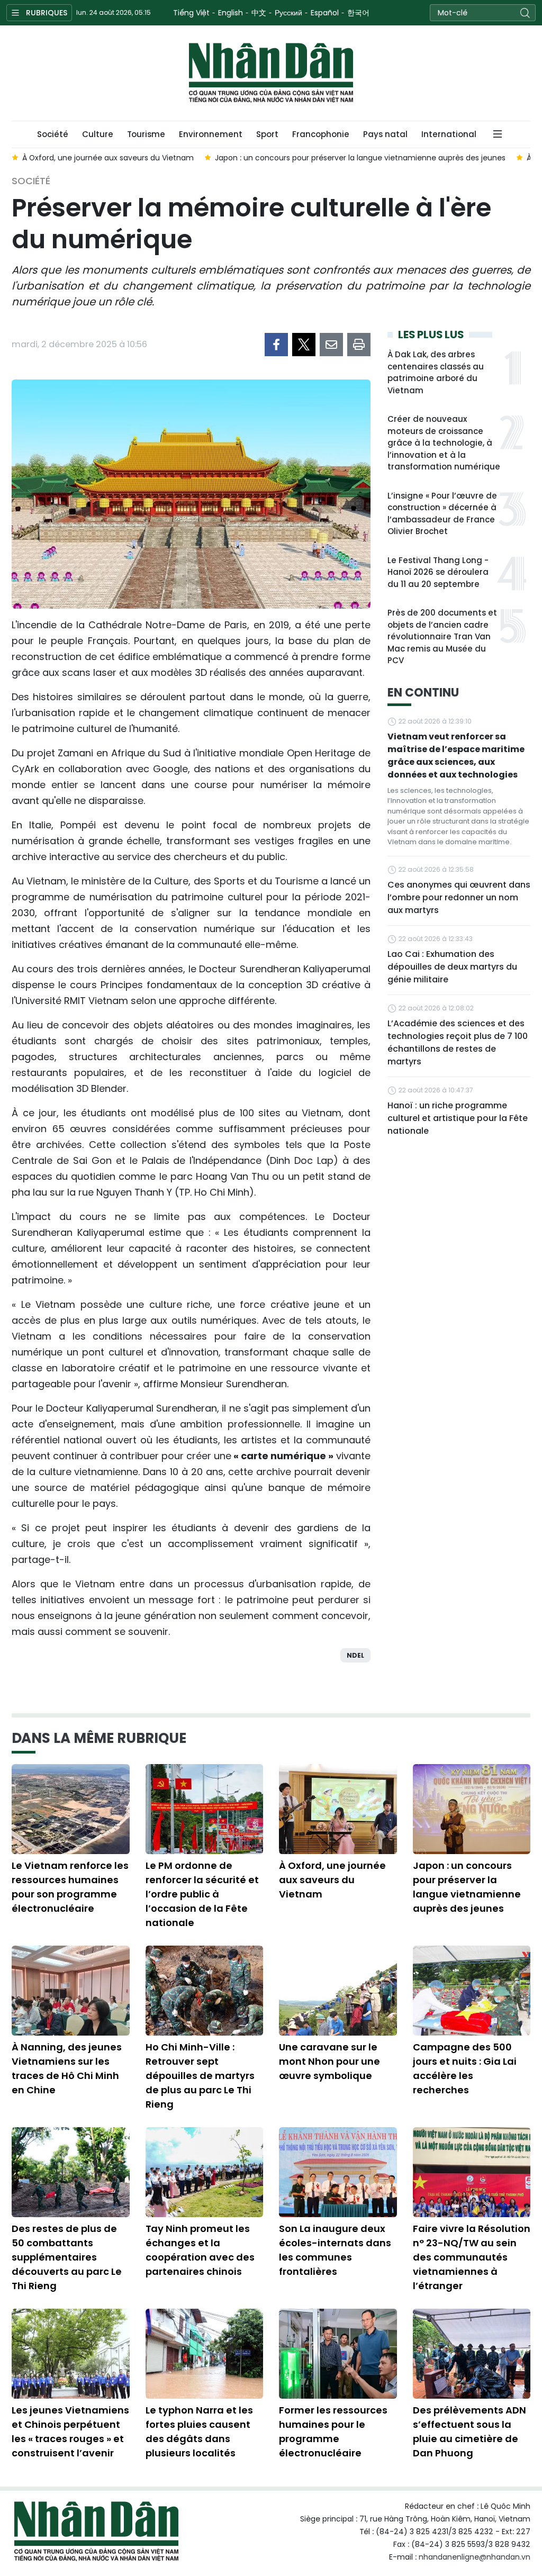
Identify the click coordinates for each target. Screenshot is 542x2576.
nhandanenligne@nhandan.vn (475, 2557)
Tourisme (146, 134)
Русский (288, 13)
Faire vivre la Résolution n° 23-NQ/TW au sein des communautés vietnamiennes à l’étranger (472, 2257)
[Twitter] (304, 345)
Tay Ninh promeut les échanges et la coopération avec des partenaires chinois (200, 2250)
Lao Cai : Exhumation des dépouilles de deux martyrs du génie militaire (452, 967)
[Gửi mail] (331, 345)
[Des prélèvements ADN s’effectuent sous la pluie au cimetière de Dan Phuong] (472, 2354)
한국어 (358, 13)
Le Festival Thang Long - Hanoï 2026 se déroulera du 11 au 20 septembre (438, 572)
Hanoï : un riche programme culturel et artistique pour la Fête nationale (458, 1118)
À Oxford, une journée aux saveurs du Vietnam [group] (108, 158)
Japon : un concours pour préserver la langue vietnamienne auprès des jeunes (467, 1887)
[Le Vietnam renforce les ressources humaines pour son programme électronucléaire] (71, 1809)
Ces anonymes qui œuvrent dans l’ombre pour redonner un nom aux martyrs (459, 897)
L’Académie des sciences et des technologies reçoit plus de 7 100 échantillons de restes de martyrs (458, 1042)
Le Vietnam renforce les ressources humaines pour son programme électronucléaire (70, 1887)
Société (53, 134)
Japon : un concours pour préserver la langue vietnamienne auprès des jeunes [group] (360, 158)
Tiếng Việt (191, 13)
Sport (267, 134)
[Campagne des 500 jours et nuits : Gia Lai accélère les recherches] (472, 1991)
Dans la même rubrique (99, 1738)
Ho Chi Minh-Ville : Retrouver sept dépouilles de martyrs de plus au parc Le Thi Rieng (200, 2076)
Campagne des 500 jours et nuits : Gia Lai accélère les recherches (465, 2068)
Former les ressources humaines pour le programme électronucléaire (333, 2432)
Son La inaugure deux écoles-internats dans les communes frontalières (335, 2250)
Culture (98, 134)
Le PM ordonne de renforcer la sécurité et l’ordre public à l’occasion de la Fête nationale (202, 1894)
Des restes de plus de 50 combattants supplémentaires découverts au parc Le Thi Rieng (67, 2257)
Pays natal (385, 134)
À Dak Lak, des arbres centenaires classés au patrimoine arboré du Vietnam (436, 372)
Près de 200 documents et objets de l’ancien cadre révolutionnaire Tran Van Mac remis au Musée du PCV (442, 636)
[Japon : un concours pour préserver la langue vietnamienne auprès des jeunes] (472, 1809)
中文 (259, 13)
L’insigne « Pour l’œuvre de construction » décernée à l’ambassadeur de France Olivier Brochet (442, 514)
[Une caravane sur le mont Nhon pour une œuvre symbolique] (338, 1991)
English (231, 13)
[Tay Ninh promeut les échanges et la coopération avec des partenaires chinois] (205, 2172)
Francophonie (321, 134)
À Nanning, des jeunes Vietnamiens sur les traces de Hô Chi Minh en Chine (67, 2068)
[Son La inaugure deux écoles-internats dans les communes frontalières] (338, 2172)
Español (325, 13)
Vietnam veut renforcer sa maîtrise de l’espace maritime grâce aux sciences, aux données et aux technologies (456, 756)
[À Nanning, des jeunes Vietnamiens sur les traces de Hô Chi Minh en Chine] (71, 1991)
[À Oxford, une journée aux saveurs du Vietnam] (338, 1809)
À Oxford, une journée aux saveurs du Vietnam (332, 1880)
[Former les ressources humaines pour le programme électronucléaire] (338, 2354)
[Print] (359, 345)
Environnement (211, 134)
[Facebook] (276, 345)
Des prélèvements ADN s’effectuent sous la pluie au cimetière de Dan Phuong (469, 2432)
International (449, 134)
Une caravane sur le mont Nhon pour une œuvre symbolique (329, 2061)
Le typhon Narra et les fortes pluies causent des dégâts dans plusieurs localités (199, 2432)
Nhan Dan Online (271, 73)
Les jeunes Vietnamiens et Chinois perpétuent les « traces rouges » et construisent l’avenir (70, 2432)
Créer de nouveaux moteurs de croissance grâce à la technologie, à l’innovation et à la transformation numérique (444, 443)
